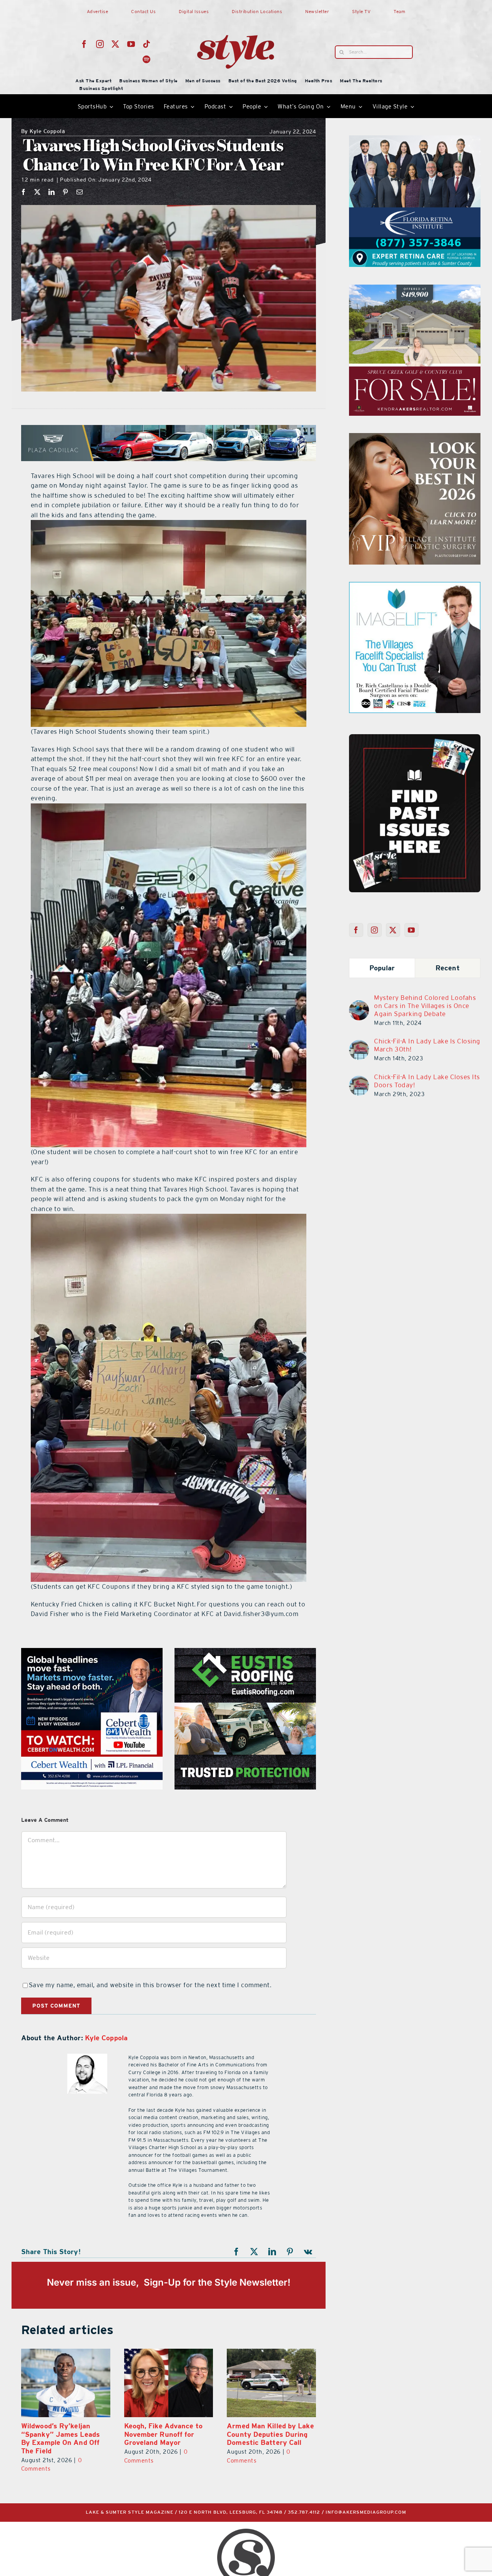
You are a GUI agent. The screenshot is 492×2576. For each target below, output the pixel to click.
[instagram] (100, 44)
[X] (37, 192)
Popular (382, 968)
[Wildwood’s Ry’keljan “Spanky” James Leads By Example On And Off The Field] (271, 2383)
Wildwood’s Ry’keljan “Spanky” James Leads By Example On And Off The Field (266, 2438)
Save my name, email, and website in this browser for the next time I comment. (150, 1985)
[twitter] (116, 44)
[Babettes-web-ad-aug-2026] (415, 289)
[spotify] (147, 60)
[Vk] (308, 2252)
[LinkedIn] (52, 192)
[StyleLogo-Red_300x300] (236, 17)
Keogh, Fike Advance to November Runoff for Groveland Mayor (60, 2434)
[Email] (80, 192)
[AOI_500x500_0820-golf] (246, 1653)
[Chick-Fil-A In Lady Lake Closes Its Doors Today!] (359, 1080)
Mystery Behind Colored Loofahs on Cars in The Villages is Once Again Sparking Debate (425, 1006)
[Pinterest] (66, 192)
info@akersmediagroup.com (366, 2512)
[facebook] (84, 44)
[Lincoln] (93, 1653)
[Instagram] (375, 930)
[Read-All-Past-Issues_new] (415, 737)
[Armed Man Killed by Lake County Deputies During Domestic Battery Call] (169, 2383)
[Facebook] (24, 192)
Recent (448, 968)
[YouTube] (411, 930)
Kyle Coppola (43, 132)
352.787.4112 (304, 2512)
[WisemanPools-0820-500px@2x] (415, 140)
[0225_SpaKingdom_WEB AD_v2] (415, 438)
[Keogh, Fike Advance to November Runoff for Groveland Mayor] (66, 2383)
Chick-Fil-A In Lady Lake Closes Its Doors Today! (427, 1081)
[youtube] (131, 44)
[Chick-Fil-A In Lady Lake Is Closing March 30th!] (359, 1045)
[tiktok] (147, 44)
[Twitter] (393, 930)
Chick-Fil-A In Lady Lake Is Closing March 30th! (427, 1045)
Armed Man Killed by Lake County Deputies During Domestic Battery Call (168, 2434)
